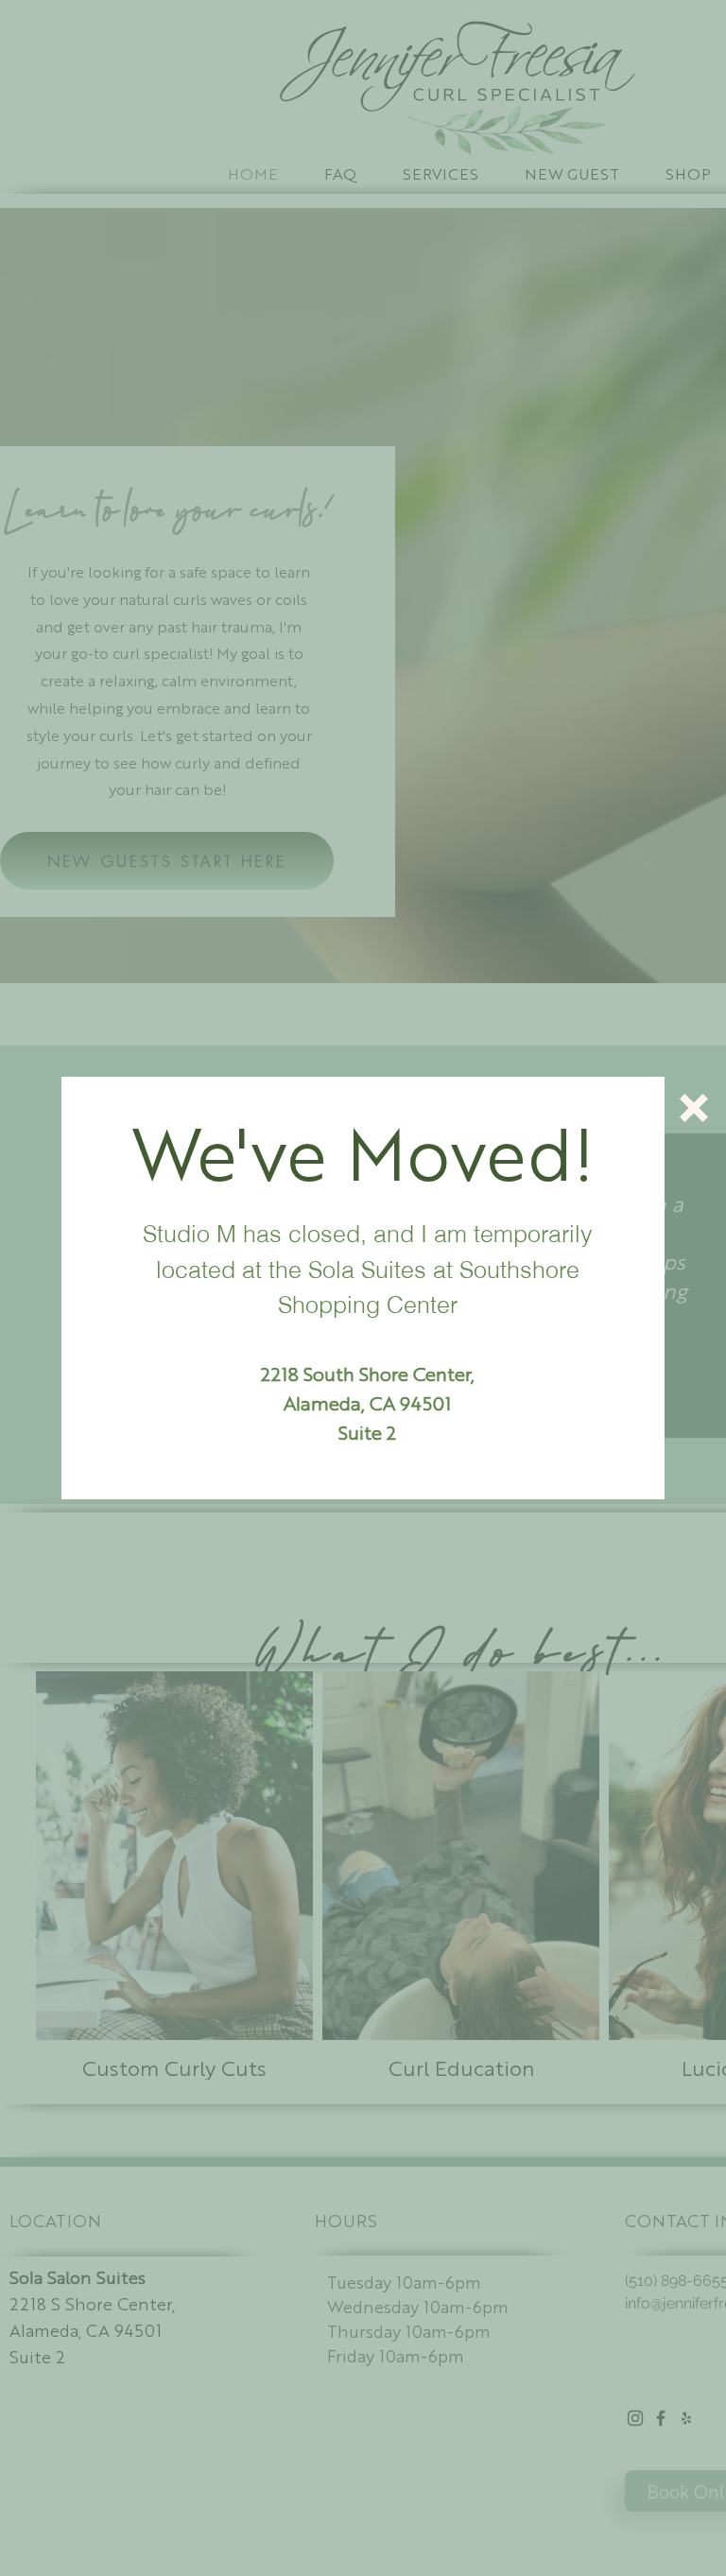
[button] (694, 1108)
